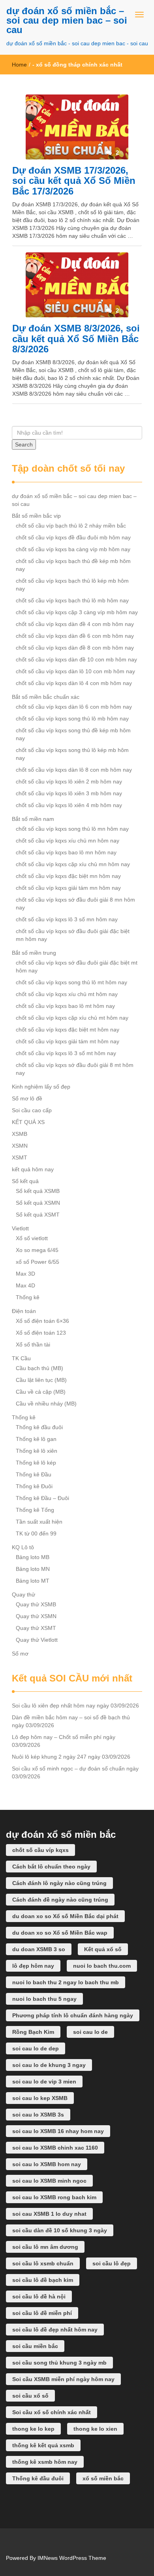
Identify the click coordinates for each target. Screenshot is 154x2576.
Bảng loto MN (33, 1569)
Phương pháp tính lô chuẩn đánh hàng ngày (73, 2015)
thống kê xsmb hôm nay (45, 2462)
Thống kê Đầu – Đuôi (42, 1498)
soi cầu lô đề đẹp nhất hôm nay (55, 2330)
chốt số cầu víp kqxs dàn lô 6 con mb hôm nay (74, 707)
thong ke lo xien (95, 2429)
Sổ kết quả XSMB (38, 1191)
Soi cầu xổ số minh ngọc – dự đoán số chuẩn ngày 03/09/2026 (75, 1772)
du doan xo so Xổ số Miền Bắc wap (60, 1933)
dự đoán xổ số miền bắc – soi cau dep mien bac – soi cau (67, 20)
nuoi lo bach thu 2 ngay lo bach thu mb (66, 1982)
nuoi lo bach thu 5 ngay (44, 1999)
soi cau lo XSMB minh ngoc (49, 2181)
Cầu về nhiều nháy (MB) (46, 1404)
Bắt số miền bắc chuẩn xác (46, 697)
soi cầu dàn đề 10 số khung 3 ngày (60, 2230)
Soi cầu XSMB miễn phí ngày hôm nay (63, 2379)
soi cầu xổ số (30, 2396)
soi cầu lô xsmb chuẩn (43, 2263)
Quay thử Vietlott (37, 1640)
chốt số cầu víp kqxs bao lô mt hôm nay (65, 1006)
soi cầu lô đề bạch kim (43, 2280)
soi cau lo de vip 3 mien (44, 2082)
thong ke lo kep (33, 2429)
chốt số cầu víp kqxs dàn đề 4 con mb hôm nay (75, 624)
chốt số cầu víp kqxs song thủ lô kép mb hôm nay (72, 754)
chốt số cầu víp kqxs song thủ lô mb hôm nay (72, 719)
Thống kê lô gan (36, 1439)
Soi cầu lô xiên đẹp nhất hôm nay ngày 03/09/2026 (75, 1706)
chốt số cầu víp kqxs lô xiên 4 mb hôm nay (69, 805)
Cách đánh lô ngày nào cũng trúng (59, 1883)
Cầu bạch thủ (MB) (39, 1368)
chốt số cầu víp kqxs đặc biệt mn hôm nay (68, 876)
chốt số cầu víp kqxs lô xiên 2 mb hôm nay (69, 782)
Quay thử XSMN (36, 1616)
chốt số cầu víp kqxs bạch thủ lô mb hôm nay (72, 600)
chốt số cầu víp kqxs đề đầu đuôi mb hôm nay (73, 537)
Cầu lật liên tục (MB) (41, 1380)
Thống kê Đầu (34, 1474)
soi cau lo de (90, 2032)
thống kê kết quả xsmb (43, 2445)
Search (24, 444)
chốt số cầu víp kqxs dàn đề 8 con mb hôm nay (75, 648)
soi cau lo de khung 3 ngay (49, 2065)
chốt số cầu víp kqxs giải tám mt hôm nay (68, 1041)
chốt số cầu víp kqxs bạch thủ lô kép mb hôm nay (72, 585)
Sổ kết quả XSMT (38, 1215)
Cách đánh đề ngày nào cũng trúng (60, 1900)
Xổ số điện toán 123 (41, 1333)
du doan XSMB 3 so (39, 1949)
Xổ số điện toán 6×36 (42, 1321)
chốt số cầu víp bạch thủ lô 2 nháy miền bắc (71, 526)
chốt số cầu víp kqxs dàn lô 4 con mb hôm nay (74, 683)
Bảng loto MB (33, 1557)
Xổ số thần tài (33, 1344)
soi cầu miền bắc (35, 2346)
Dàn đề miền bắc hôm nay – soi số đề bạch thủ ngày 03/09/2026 (71, 1721)
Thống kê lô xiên (37, 1451)
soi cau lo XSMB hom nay (47, 2164)
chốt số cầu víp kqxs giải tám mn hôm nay (68, 888)
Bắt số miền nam (33, 819)
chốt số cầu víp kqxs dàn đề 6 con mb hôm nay (75, 636)
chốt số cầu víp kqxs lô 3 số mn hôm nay (67, 919)
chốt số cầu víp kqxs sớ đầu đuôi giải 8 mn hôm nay (75, 904)
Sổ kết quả (25, 1181)
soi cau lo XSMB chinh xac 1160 (55, 2148)
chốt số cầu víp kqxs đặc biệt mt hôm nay (68, 1030)
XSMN (20, 1146)
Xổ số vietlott (32, 1238)
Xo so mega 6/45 (37, 1250)
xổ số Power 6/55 (38, 1262)
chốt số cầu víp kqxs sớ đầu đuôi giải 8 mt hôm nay (75, 1069)
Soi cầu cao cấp (32, 1110)
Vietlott (20, 1228)
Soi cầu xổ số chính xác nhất (52, 2412)
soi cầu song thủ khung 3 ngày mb (59, 2363)
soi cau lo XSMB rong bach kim (54, 2197)
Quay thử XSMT (36, 1628)
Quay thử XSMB (36, 1604)
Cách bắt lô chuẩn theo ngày (51, 1867)
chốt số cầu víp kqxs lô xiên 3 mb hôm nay (69, 793)
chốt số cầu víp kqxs (40, 1850)
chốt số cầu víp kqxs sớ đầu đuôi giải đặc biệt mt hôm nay (77, 967)
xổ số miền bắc (103, 2478)
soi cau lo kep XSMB (40, 2098)
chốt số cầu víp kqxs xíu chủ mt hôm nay (67, 994)
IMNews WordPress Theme (72, 2558)
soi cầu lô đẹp (112, 2263)
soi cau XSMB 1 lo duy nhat (49, 2214)
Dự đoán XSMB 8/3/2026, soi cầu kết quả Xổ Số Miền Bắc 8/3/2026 (76, 339)
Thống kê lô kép (36, 1463)
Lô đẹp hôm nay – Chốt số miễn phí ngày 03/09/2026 (64, 1741)
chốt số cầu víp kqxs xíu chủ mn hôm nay (68, 841)
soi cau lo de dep (36, 2048)
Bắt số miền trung (34, 953)
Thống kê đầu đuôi (39, 1427)
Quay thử (23, 1594)
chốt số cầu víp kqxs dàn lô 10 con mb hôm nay (75, 671)
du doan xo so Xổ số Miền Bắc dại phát (65, 1916)
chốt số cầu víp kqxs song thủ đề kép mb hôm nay (73, 734)
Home (19, 65)
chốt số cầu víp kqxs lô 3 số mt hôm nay (66, 1053)
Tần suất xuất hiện (39, 1522)
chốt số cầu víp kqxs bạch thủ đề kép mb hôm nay (73, 565)
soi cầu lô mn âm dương (45, 2247)
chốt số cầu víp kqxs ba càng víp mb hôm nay (73, 549)
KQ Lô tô (23, 1547)
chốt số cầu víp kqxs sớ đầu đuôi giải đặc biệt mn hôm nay (73, 935)
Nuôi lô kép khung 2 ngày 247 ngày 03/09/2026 (71, 1757)
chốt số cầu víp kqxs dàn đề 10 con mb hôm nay (76, 659)
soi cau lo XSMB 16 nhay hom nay (58, 2131)
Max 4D (25, 1285)
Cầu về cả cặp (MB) (41, 1392)
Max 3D (25, 1274)
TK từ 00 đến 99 (36, 1533)
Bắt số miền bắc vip (36, 516)
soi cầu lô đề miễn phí (42, 2313)
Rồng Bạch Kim (33, 2032)
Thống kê (28, 1297)
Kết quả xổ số (103, 1949)
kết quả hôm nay (33, 1169)
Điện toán (24, 1311)
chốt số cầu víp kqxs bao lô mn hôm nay (66, 852)
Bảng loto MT (33, 1581)
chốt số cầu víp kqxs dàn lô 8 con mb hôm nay (74, 770)
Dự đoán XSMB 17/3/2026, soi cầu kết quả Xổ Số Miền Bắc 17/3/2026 (74, 181)
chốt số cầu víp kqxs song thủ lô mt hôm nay (71, 982)
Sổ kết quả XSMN (38, 1203)
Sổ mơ (20, 1654)
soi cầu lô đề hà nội (39, 2296)
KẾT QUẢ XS (28, 1122)
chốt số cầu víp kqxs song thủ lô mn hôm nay (72, 829)
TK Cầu (21, 1358)
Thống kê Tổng (35, 1510)
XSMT (20, 1157)
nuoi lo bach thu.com (102, 1966)
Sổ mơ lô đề (27, 1098)
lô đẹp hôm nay (33, 1966)
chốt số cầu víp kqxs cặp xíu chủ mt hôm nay (72, 1018)
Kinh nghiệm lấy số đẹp (41, 1087)
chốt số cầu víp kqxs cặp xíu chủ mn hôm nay (73, 864)
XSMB (20, 1134)
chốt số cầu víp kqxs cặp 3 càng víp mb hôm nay (77, 612)
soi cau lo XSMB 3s (38, 2115)
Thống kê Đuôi (34, 1486)
